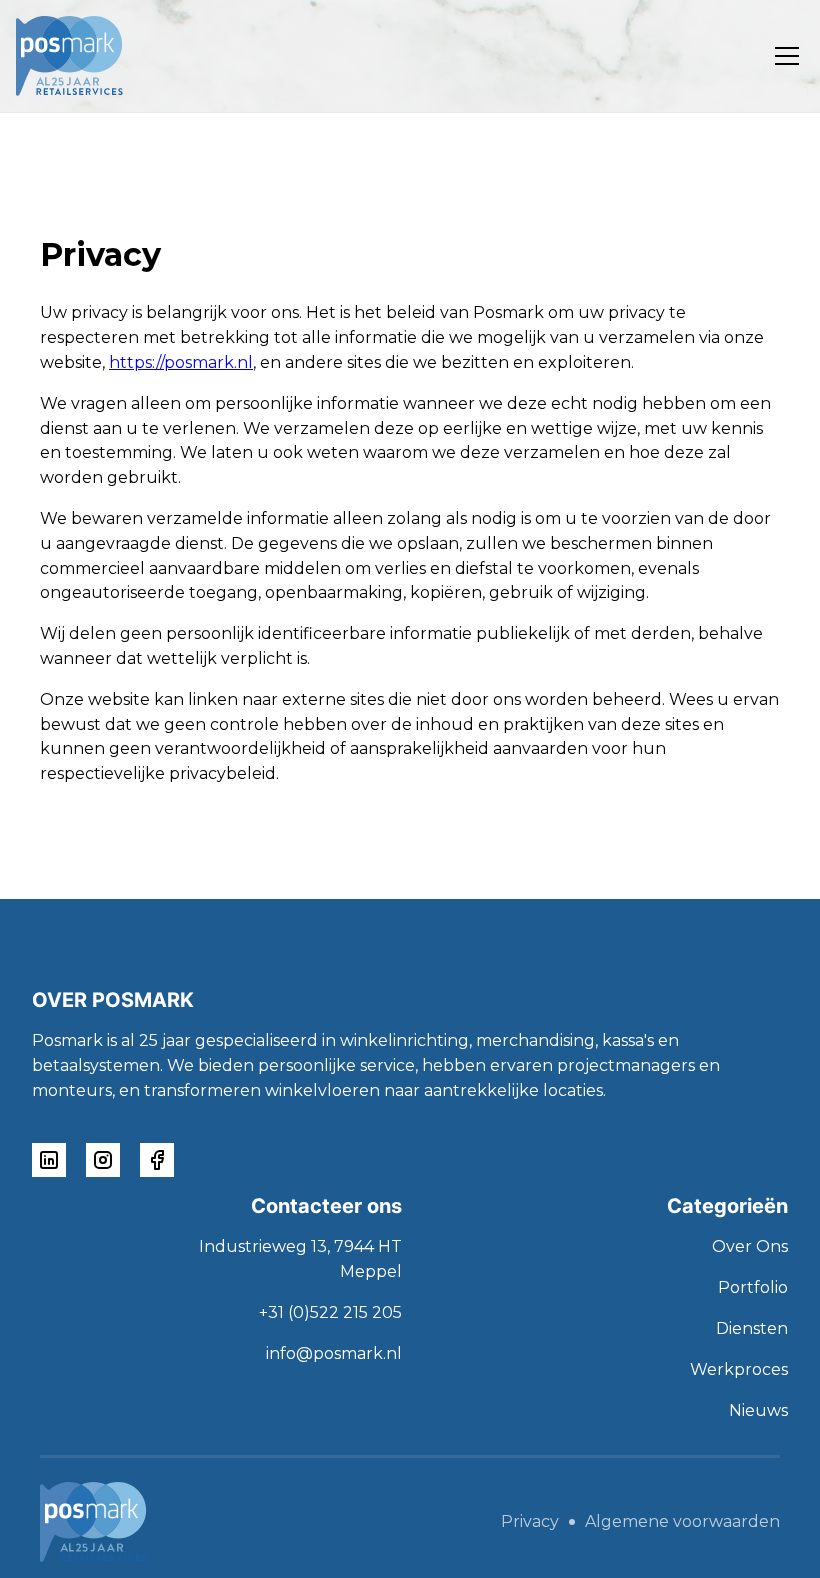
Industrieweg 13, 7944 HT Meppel (300, 1259)
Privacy (530, 1522)
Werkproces (739, 1369)
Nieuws (758, 1410)
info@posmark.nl (334, 1353)
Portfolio (753, 1287)
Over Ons (750, 1246)
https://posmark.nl (181, 362)
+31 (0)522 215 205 (330, 1312)
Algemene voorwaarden (682, 1522)
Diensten (752, 1328)
